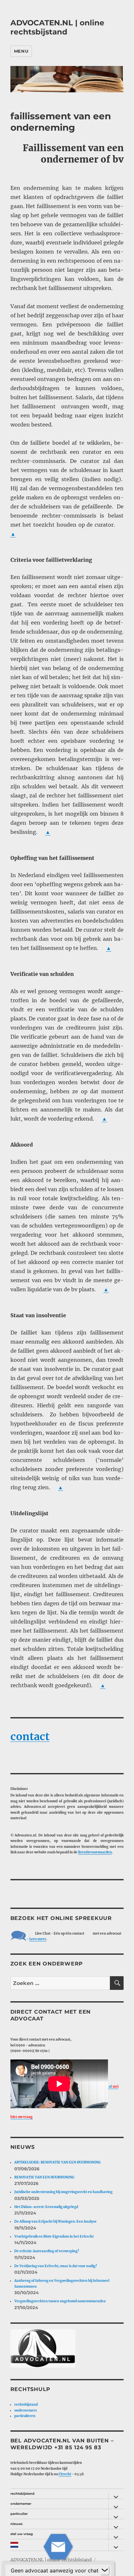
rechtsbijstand (26, 2405)
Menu (21, 51)
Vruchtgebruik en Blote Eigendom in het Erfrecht (54, 2236)
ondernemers (26, 2410)
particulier (19, 2514)
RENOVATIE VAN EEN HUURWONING (44, 2177)
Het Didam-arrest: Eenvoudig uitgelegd (46, 2207)
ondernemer (21, 2504)
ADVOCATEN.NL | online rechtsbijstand (57, 27)
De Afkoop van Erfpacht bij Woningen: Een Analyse (55, 2221)
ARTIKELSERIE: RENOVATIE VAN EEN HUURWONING (57, 2162)
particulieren (25, 2416)
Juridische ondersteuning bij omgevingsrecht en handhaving (63, 2192)
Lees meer (38, 1939)
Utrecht (65, 2474)
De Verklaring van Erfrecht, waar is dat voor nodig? (56, 2266)
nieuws (16, 2524)
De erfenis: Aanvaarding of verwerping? (47, 2251)
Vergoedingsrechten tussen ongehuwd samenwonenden (60, 2301)
